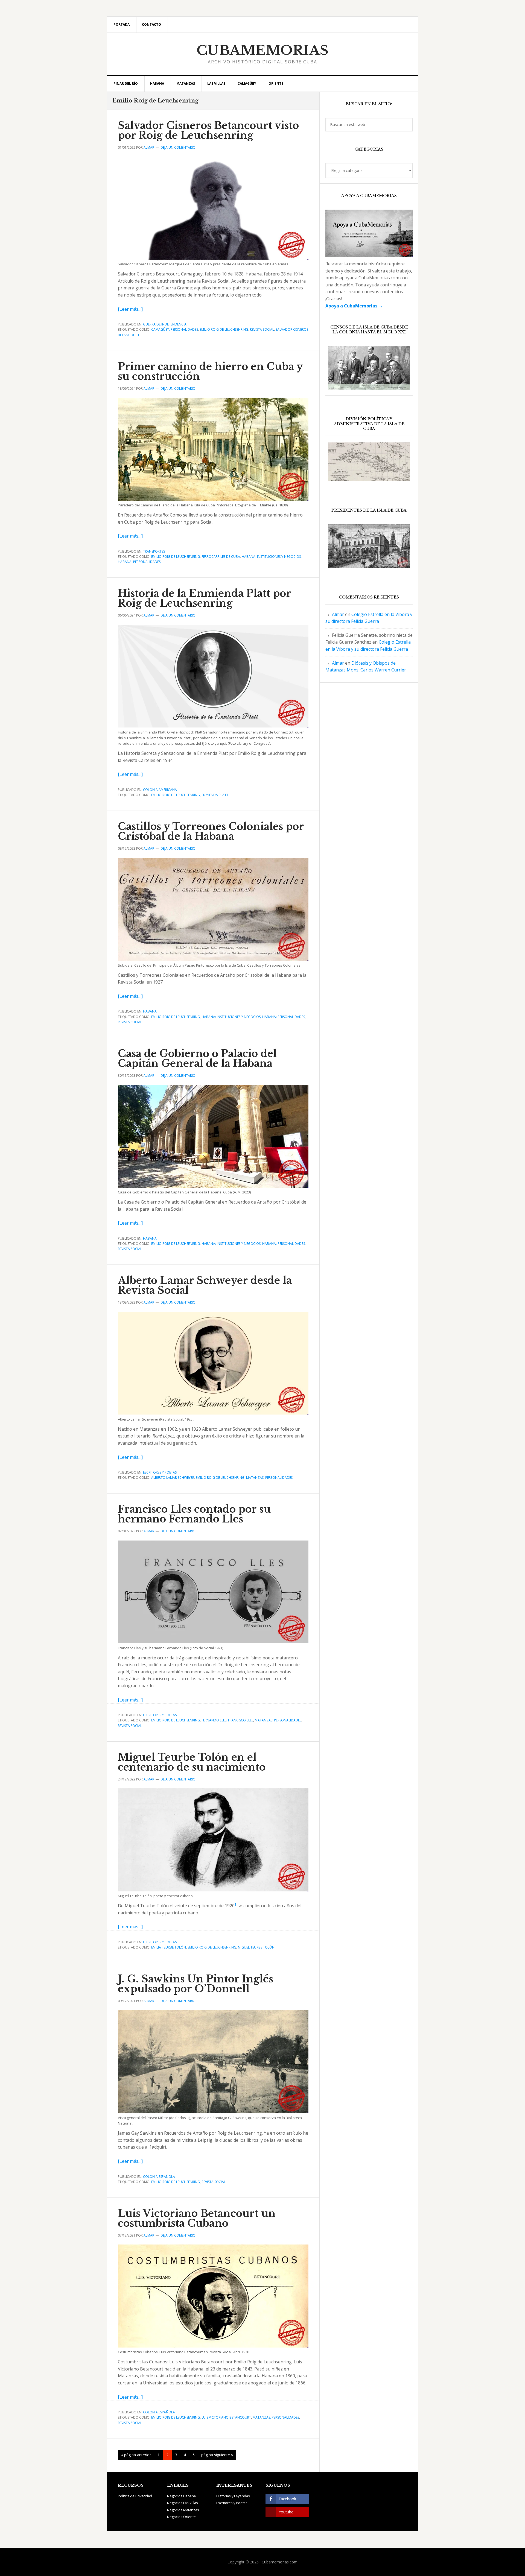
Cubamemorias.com (280, 2562)
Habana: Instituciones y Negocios (271, 557)
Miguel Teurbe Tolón (256, 1947)
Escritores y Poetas (160, 1472)
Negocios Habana (181, 2496)
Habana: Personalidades (139, 562)
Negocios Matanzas (183, 2510)
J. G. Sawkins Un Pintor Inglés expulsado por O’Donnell (196, 1984)
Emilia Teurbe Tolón (169, 1947)
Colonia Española (159, 2177)
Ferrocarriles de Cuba (221, 557)
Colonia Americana (160, 790)
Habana (150, 1011)
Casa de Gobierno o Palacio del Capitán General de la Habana (197, 1059)
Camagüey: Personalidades (175, 329)
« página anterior (136, 2456)
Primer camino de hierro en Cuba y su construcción (210, 372)
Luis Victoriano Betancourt (226, 2417)
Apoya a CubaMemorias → (354, 306)
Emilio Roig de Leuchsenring (224, 329)
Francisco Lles (241, 1720)
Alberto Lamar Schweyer (173, 1478)
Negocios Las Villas (183, 2503)
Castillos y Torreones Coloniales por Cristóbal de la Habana (211, 831)
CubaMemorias (263, 50)
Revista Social (262, 329)
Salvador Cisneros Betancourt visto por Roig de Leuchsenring (208, 130)
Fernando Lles (214, 1720)
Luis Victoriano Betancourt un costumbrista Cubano (197, 2218)
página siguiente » (217, 2456)
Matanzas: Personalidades (269, 1478)
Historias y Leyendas (233, 2496)
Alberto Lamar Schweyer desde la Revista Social (205, 1285)
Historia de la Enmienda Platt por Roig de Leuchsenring (204, 598)
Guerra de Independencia (165, 324)
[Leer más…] (130, 309)
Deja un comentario (178, 147)
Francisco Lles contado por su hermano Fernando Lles (194, 1514)
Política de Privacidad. (135, 2496)
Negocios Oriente (181, 2517)
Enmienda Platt (215, 795)
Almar (338, 614)
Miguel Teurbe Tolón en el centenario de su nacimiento (192, 1762)
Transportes (154, 551)
